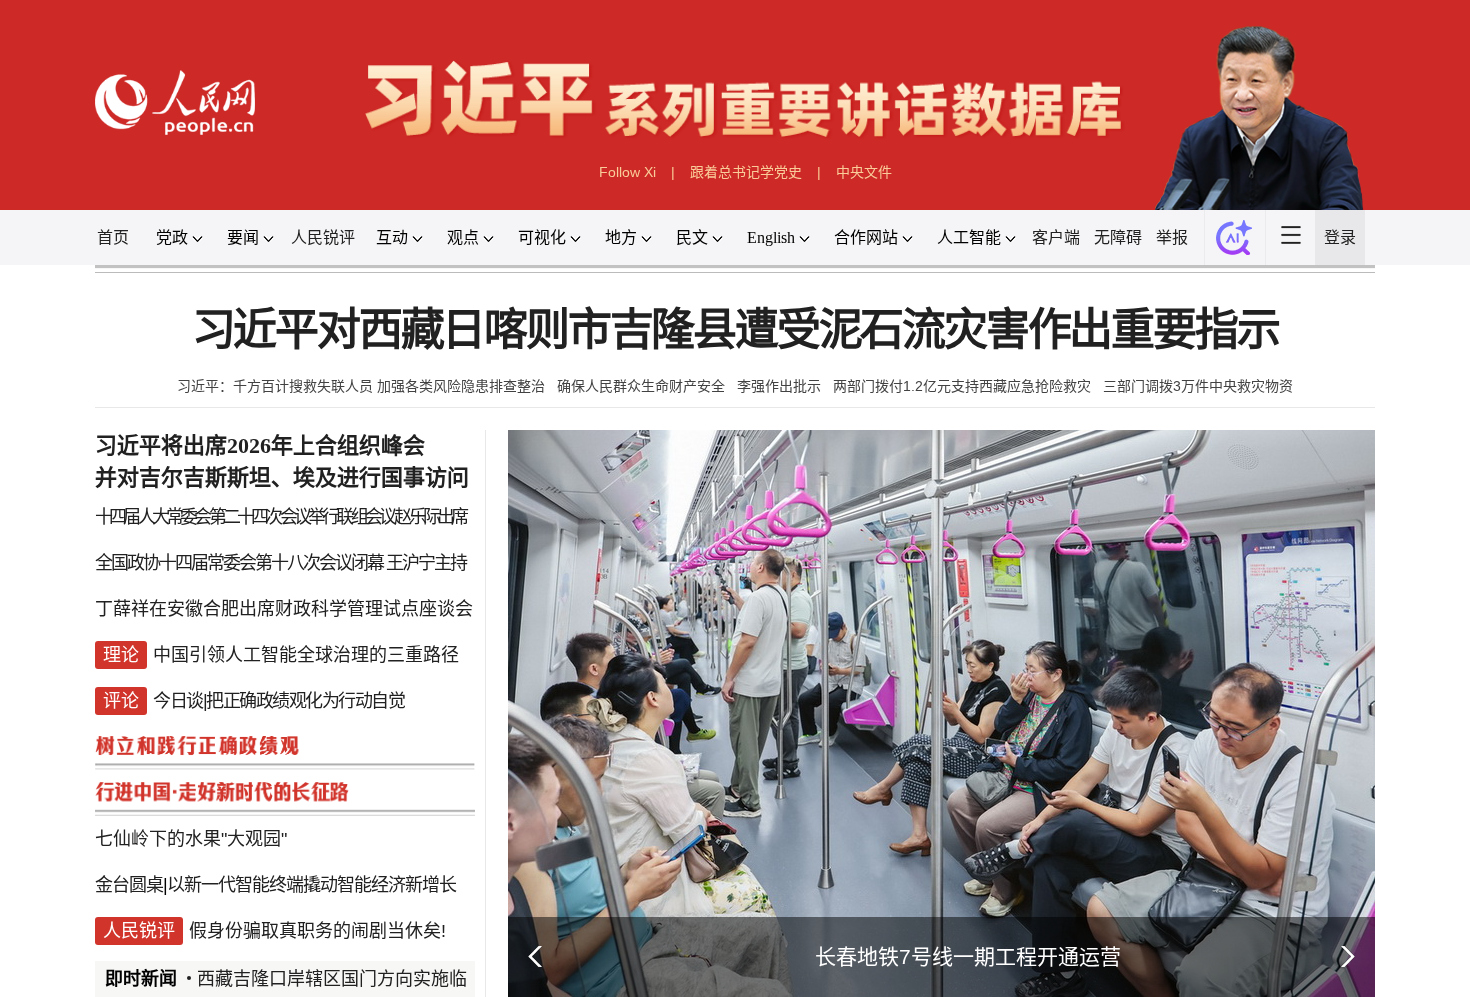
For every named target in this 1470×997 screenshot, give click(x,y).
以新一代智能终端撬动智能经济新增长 (311, 885)
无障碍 (1118, 237)
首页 (113, 237)
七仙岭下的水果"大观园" (191, 839)
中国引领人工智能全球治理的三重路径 (306, 655)
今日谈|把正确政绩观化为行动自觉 (278, 701)
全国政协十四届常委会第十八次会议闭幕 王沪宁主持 (280, 563)
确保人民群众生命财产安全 (641, 386)
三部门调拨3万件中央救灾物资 (1198, 386)
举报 (1172, 237)
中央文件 (864, 172)
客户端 (1056, 237)
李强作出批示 (779, 386)
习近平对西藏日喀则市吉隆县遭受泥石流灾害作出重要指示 (735, 330)
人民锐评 (323, 237)
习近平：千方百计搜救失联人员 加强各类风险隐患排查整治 (361, 386)
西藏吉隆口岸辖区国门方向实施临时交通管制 (377, 979)
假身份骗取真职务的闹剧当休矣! (317, 931)
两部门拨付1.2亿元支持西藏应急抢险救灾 (962, 386)
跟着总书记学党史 (746, 172)
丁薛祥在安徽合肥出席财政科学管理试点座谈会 (284, 609)
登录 (1340, 237)
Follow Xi (627, 172)
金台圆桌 (129, 885)
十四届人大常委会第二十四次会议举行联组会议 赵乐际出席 (280, 517)
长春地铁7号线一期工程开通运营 (968, 956)
